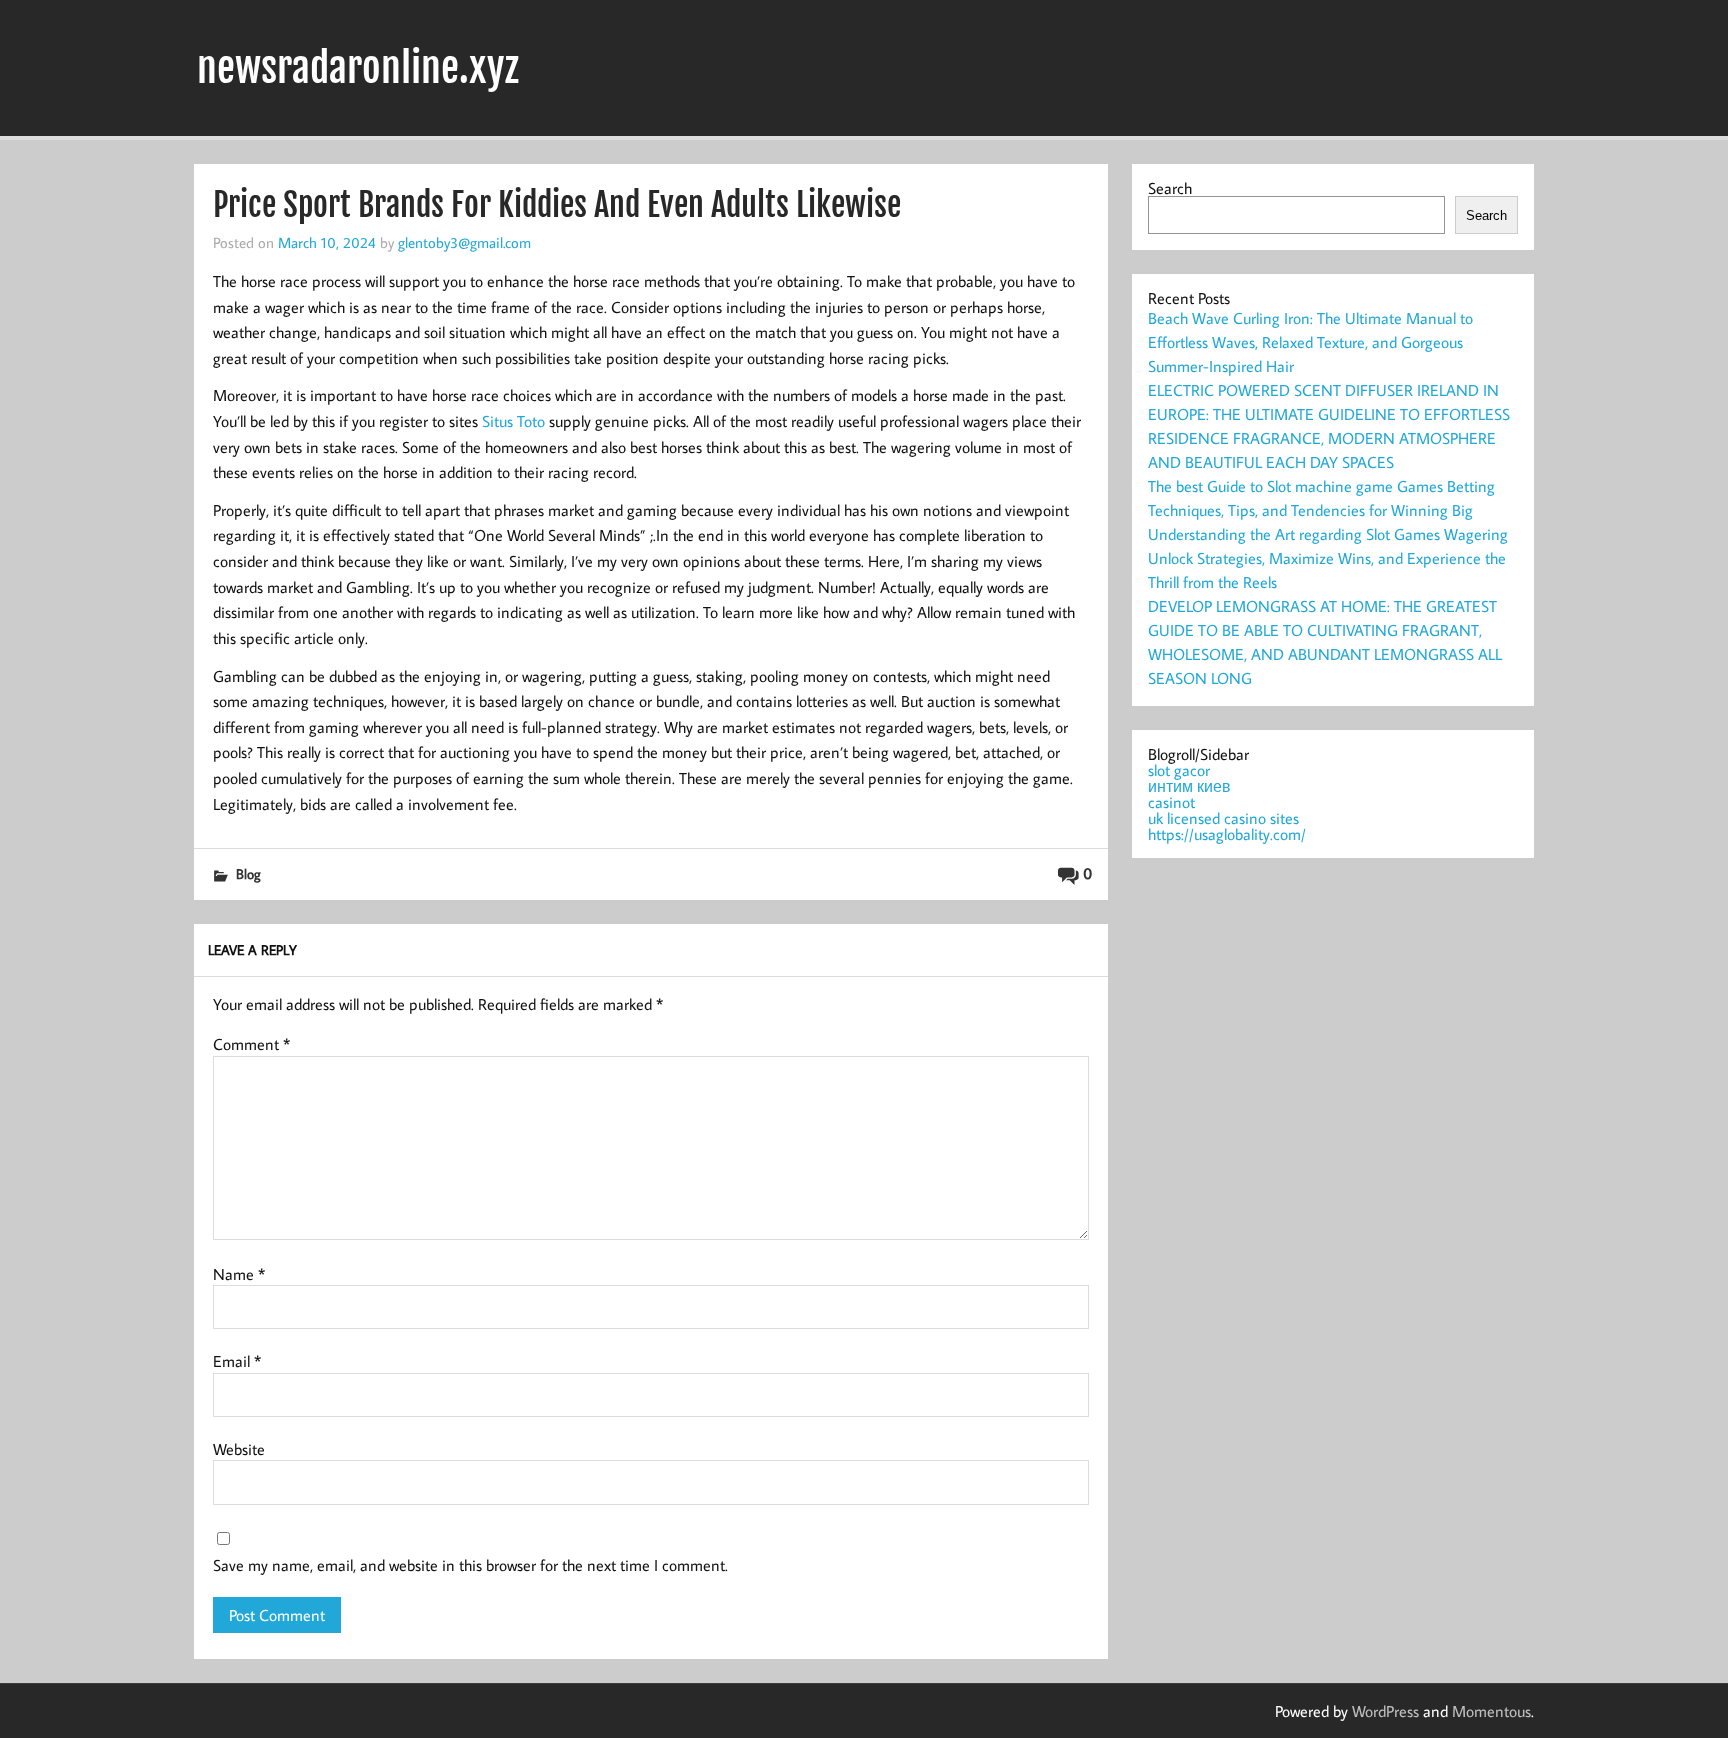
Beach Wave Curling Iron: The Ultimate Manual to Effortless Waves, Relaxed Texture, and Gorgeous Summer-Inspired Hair (1310, 342)
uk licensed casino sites (1223, 818)
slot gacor (1179, 770)
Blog (248, 873)
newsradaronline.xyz (358, 68)
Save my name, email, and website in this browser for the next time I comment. (470, 1565)
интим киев (1189, 786)
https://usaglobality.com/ (1227, 834)
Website (239, 1449)
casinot (1171, 802)
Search (1170, 188)
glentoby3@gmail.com (464, 242)
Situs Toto (513, 421)
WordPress (1385, 1711)
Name (239, 1274)
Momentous (1491, 1711)
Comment (251, 1044)
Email (237, 1361)
